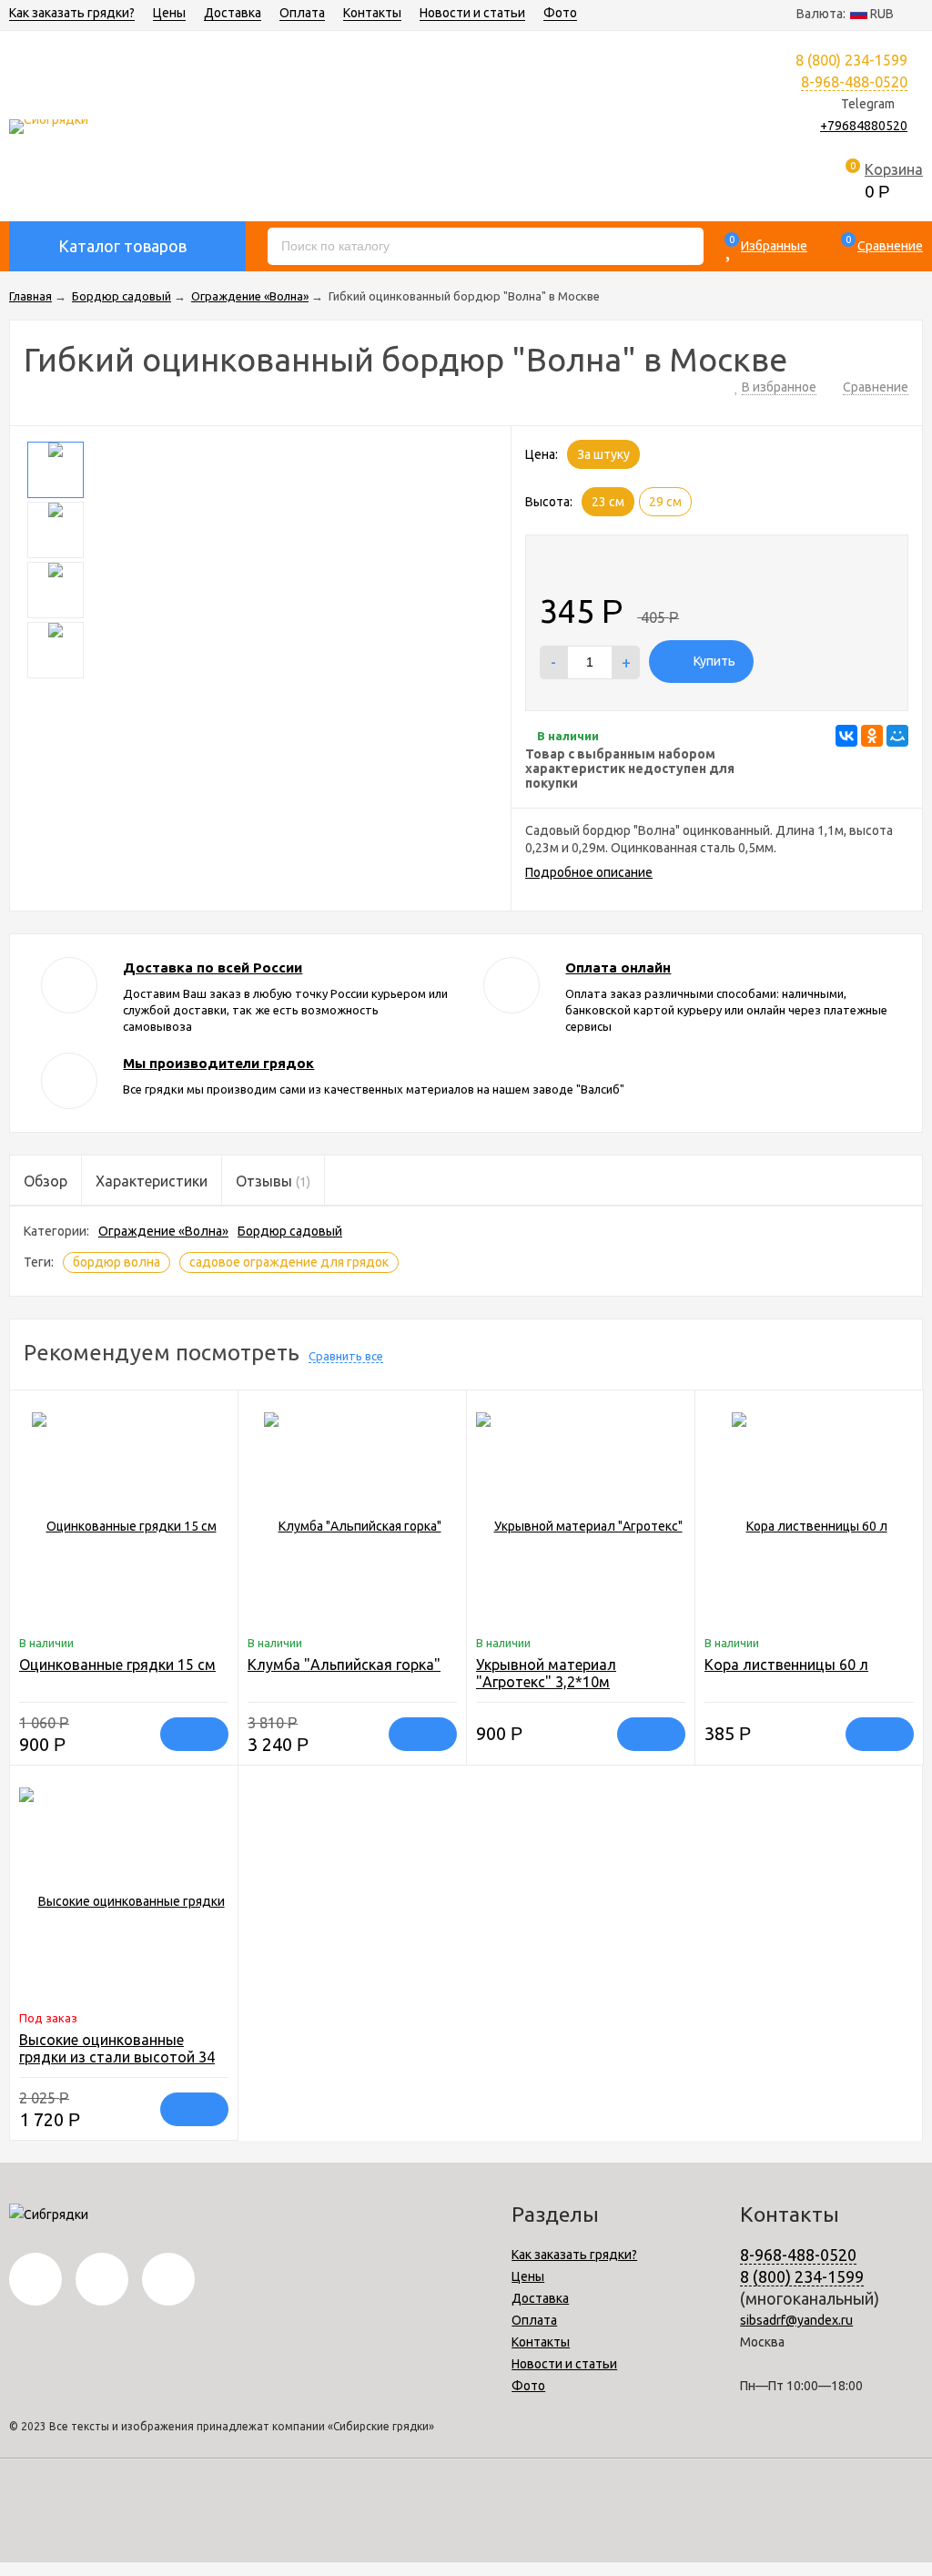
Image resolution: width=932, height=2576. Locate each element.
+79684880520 (864, 126)
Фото (560, 13)
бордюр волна (116, 1262)
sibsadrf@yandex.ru (796, 2320)
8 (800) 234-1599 (802, 2276)
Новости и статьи (472, 13)
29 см (665, 502)
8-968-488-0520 (854, 82)
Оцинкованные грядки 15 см (117, 1665)
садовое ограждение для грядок (289, 1262)
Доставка (233, 13)
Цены (169, 13)
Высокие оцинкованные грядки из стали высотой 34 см (117, 2057)
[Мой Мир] (897, 736)
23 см (608, 502)
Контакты (372, 13)
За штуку (603, 454)
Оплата (302, 13)
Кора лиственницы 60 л (786, 1665)
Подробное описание (589, 872)
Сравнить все (346, 1356)
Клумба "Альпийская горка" (344, 1665)
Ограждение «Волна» (163, 1231)
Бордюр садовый (290, 1231)
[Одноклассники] (872, 736)
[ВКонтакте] (846, 736)
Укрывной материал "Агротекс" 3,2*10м (546, 1673)
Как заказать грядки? (72, 13)
